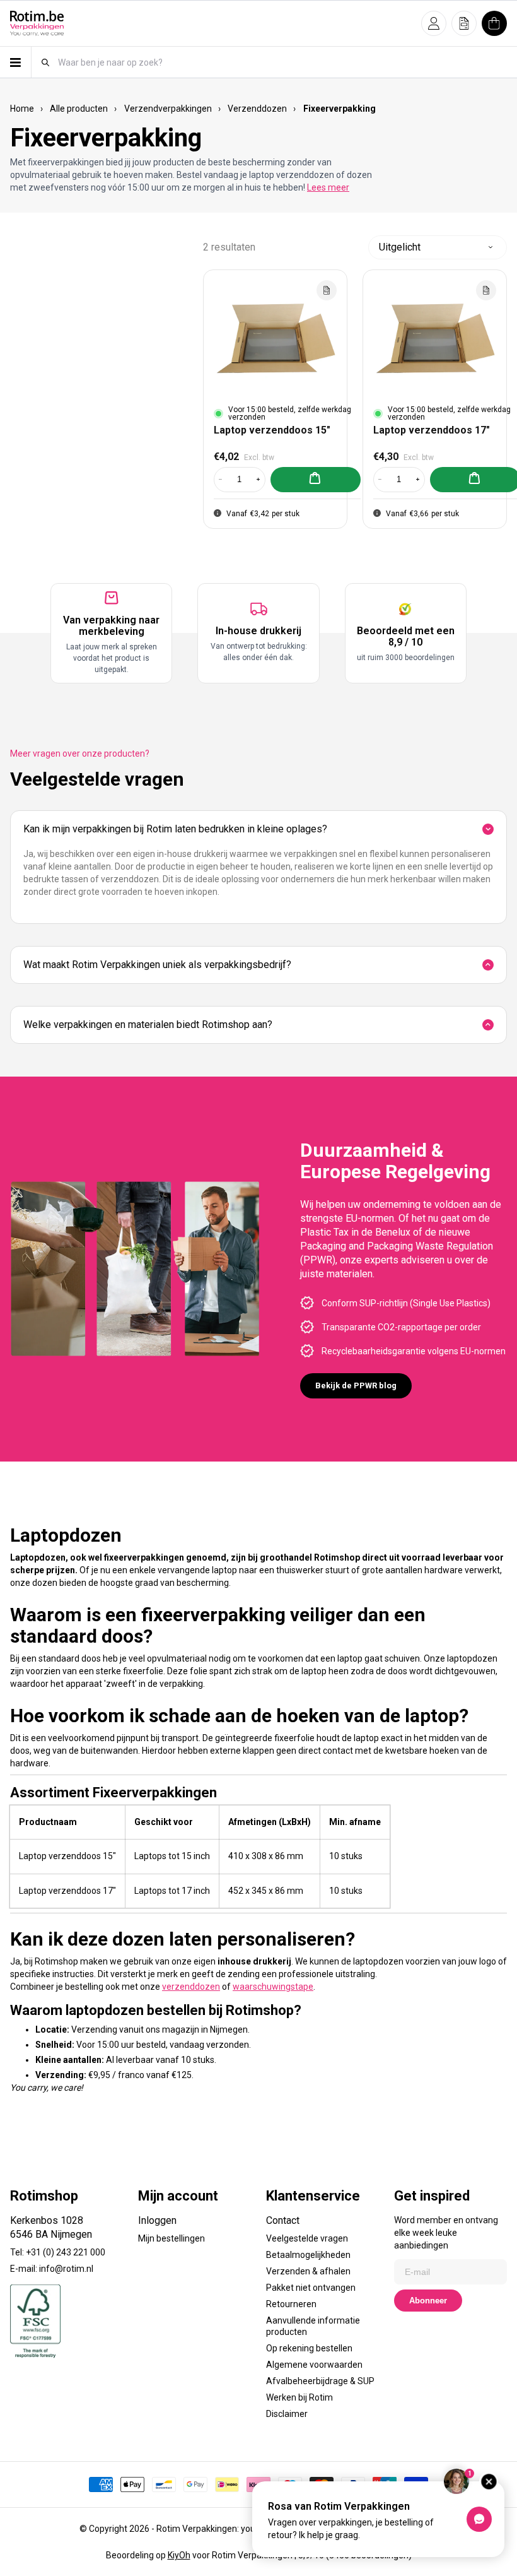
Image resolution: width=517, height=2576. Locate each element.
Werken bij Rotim (299, 2397)
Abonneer (428, 2301)
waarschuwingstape (273, 1987)
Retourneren (291, 2304)
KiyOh (179, 2555)
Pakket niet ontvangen (311, 2288)
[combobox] (282, 62)
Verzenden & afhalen (308, 2271)
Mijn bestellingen (171, 2238)
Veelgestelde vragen (307, 2238)
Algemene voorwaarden (314, 2365)
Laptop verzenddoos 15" (272, 430)
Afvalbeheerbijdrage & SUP (320, 2381)
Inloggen (157, 2220)
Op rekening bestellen (309, 2348)
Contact (283, 2220)
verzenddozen (191, 1987)
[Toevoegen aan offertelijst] (327, 290)
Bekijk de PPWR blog (356, 1385)
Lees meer (328, 187)
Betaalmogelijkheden (308, 2255)
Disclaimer (287, 2414)
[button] (434, 23)
